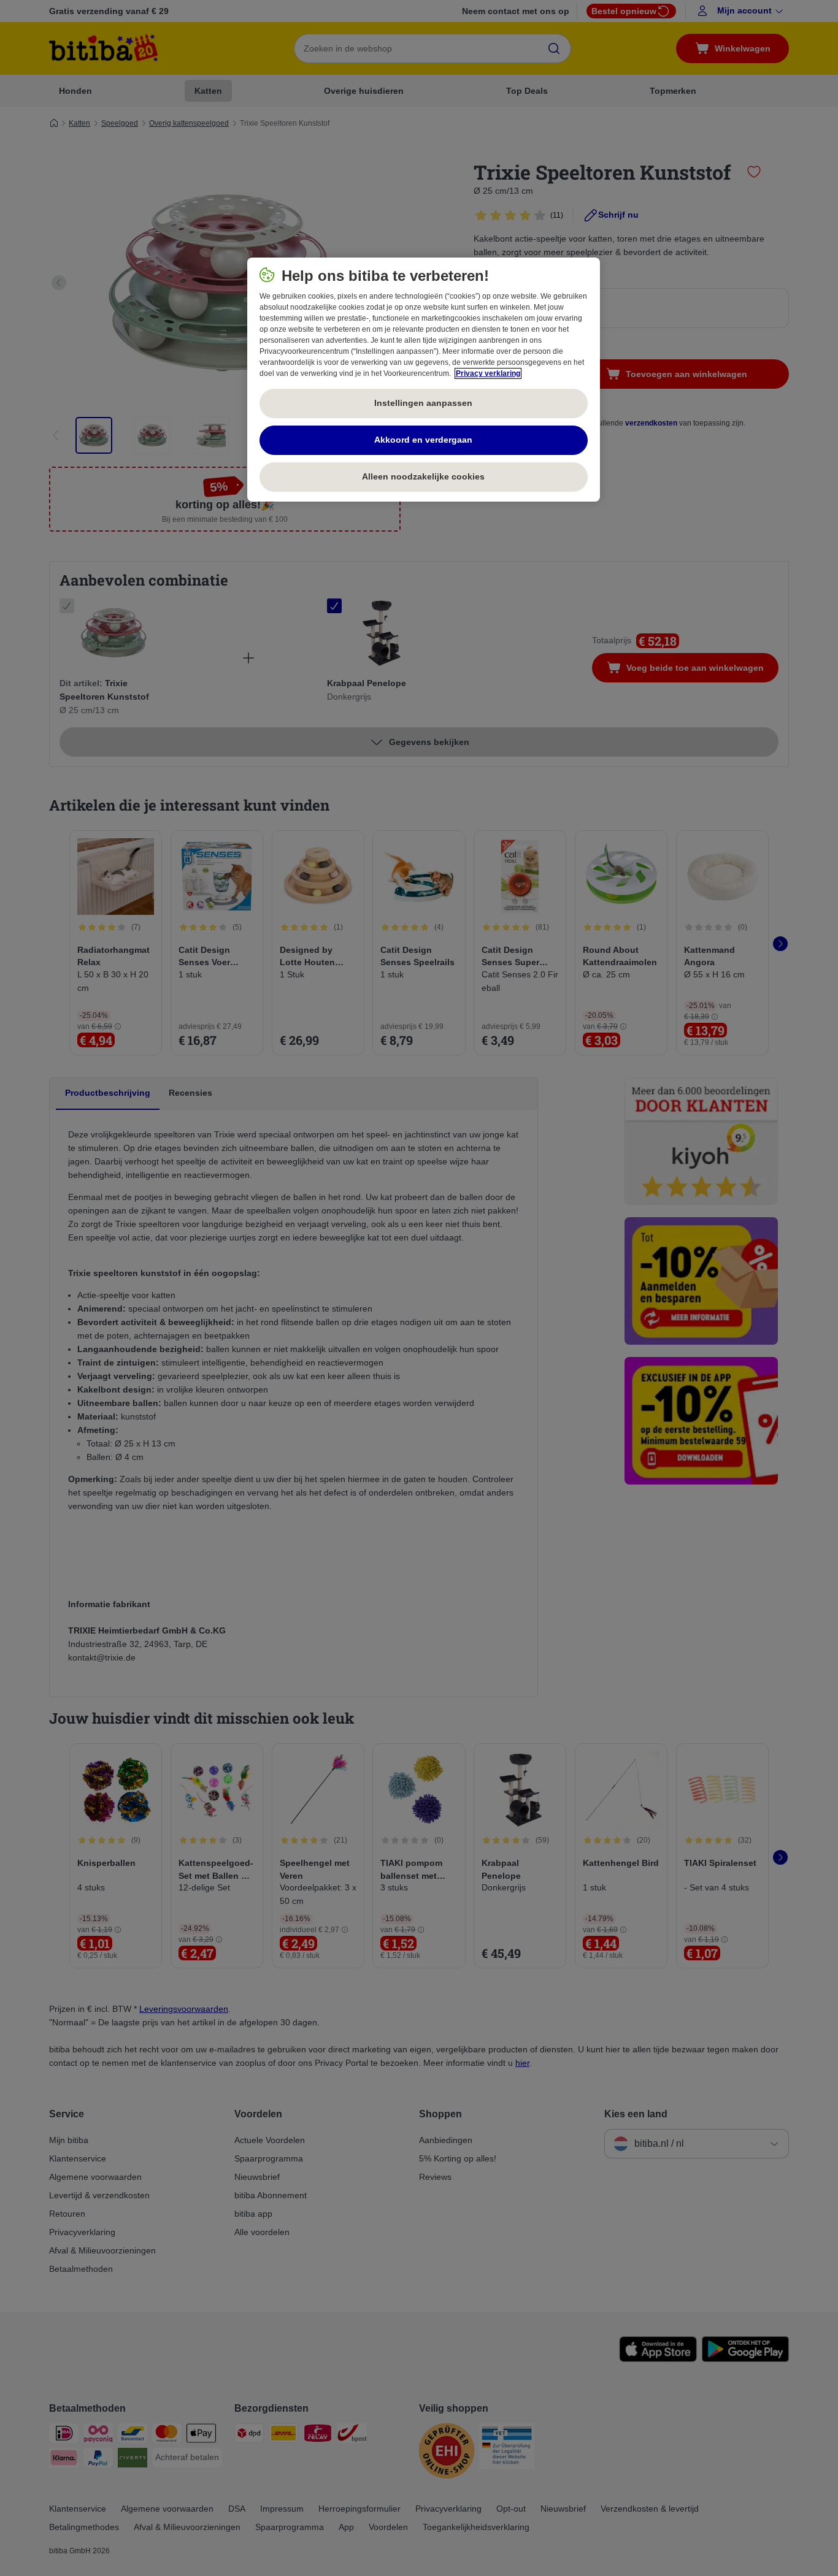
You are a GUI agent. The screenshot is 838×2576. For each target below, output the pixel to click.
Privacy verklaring (488, 373)
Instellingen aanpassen (423, 403)
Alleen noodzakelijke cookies (423, 476)
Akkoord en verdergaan (423, 440)
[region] (424, 380)
